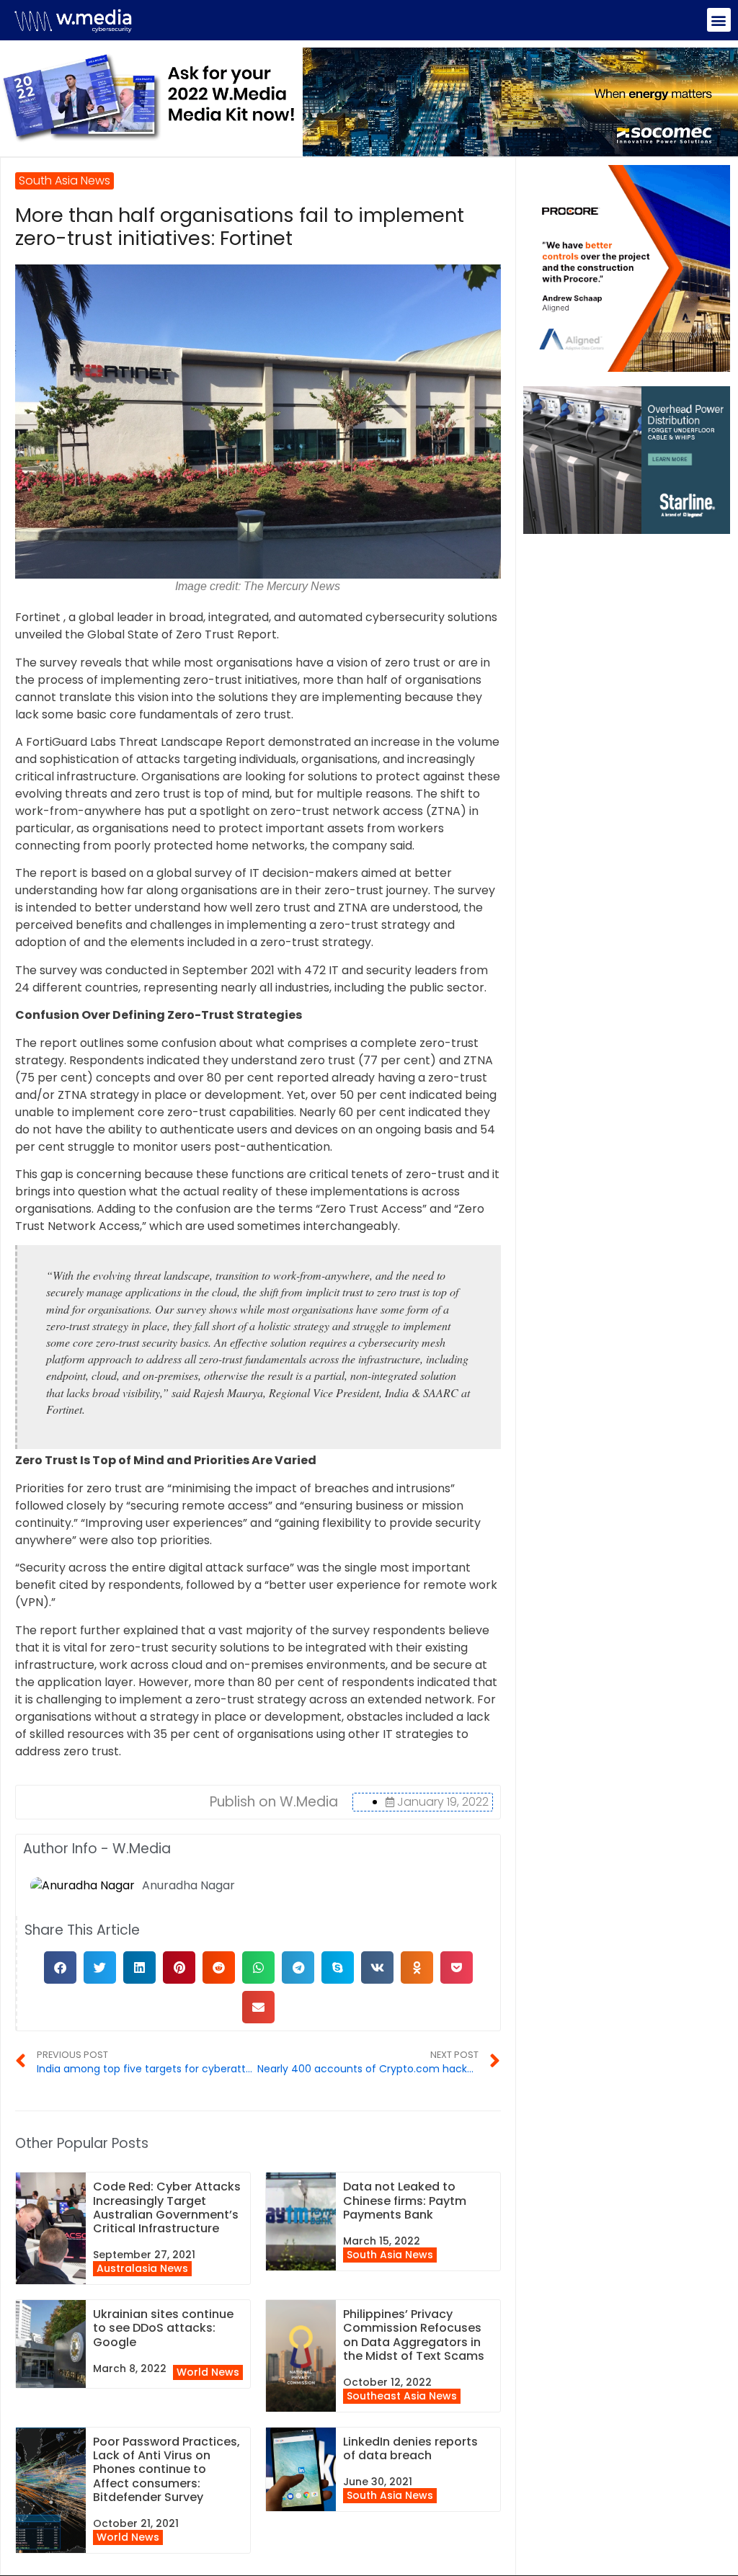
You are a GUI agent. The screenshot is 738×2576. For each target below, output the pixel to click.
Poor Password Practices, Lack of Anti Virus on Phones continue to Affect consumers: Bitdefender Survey (166, 2469)
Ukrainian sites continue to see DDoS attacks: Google (163, 2328)
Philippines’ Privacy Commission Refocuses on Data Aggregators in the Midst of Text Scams (414, 2335)
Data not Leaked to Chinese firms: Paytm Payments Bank (405, 2200)
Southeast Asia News (402, 2396)
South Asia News (390, 2255)
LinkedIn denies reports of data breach (410, 2448)
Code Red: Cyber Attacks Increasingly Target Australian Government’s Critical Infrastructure (167, 2207)
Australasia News (142, 2268)
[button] (719, 20)
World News (208, 2372)
